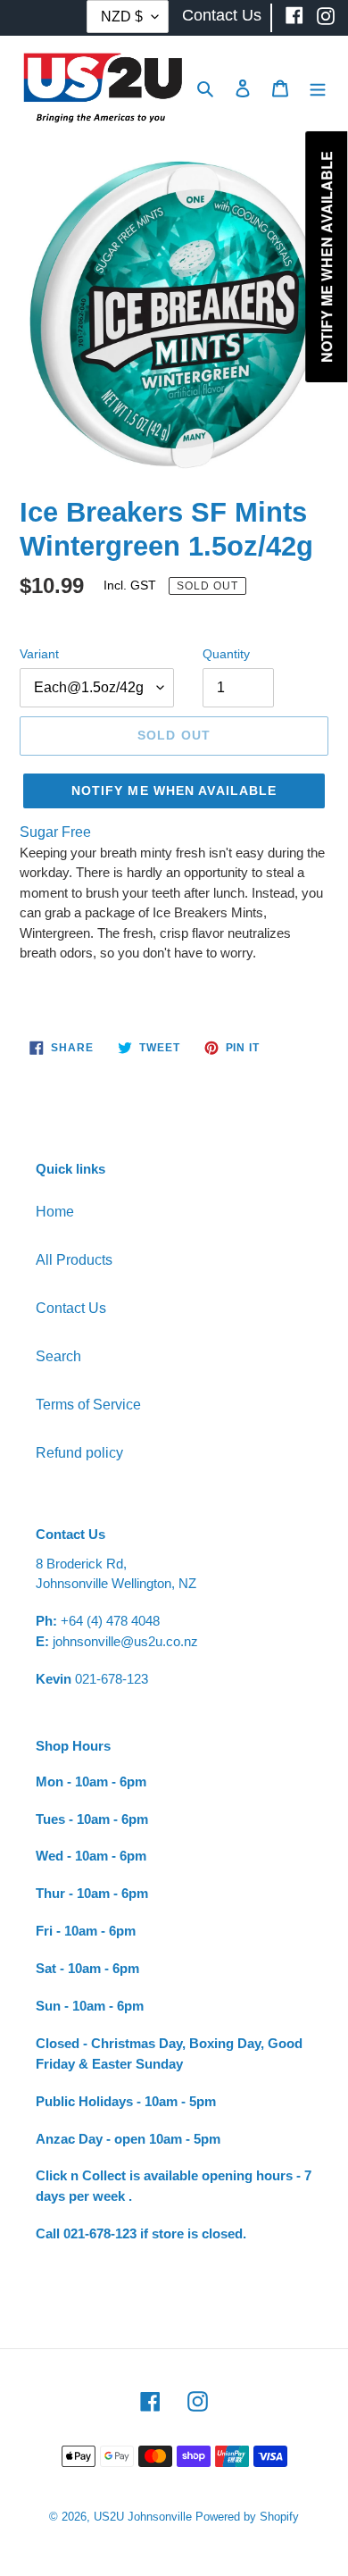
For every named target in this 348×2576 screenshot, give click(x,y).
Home (55, 1212)
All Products (74, 1260)
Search (58, 1356)
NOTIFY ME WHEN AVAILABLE (174, 790)
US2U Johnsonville (143, 2517)
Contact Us (71, 1308)
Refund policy (79, 1453)
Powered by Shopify (247, 2517)
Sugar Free (55, 832)
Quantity (226, 654)
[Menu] (318, 88)
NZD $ (122, 17)
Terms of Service (88, 1405)
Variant (39, 654)
